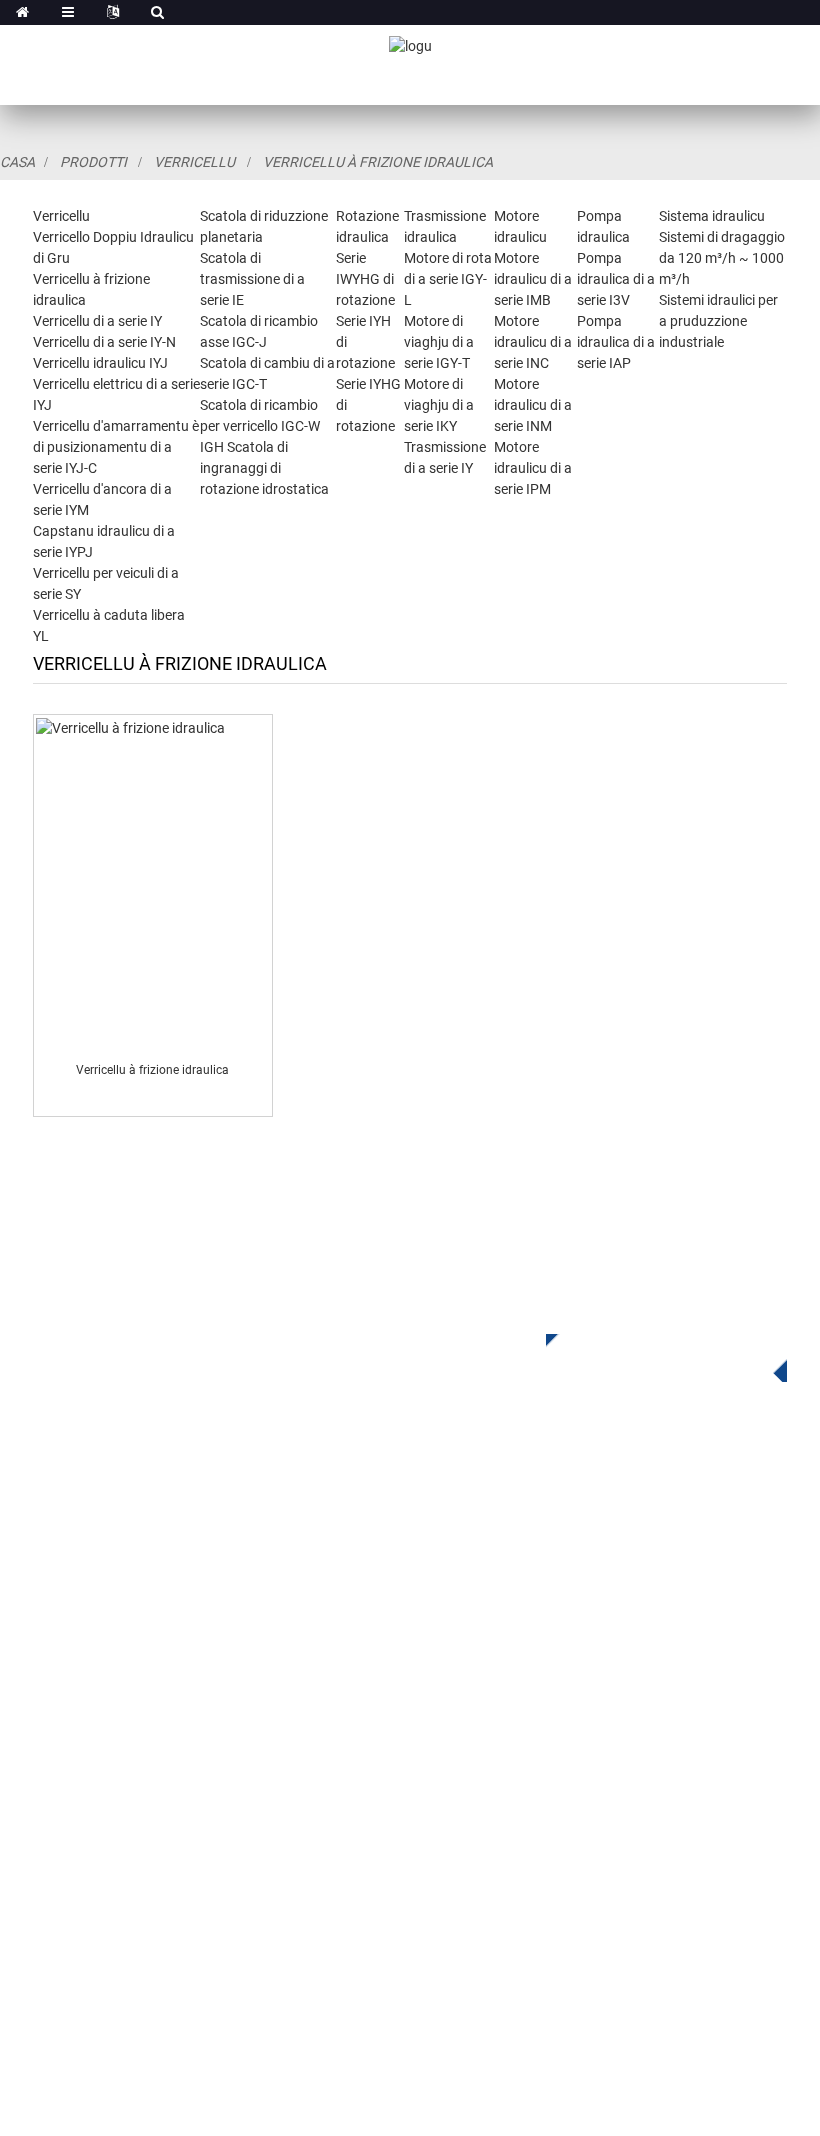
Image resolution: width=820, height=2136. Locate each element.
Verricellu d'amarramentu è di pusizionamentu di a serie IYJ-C (116, 447)
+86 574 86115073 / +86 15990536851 (604, 1743)
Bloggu (58, 1928)
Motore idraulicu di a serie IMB (533, 279)
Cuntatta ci (71, 1958)
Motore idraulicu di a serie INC (533, 342)
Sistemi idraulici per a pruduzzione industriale (718, 321)
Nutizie (57, 1898)
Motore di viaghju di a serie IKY (439, 405)
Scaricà (59, 1838)
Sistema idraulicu (712, 216)
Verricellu (194, 162)
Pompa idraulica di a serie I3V (616, 279)
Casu (51, 1868)
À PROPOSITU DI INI (104, 1778)
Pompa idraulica (468, 1625)
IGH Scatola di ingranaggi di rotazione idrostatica (264, 468)
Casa (17, 162)
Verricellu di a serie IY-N (104, 342)
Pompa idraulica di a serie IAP (616, 342)
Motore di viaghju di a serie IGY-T (439, 342)
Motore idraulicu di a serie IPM (533, 468)
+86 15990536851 (533, 1928)
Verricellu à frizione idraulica (378, 162)
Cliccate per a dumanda (651, 1354)
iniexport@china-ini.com (541, 1784)
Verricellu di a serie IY (97, 321)
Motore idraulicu (467, 1595)
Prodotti (93, 162)
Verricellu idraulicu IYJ (100, 363)
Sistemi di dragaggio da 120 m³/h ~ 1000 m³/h (722, 258)
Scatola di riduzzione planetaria (521, 1505)
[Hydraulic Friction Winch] (152, 883)
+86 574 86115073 (514, 1887)
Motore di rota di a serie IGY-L (448, 279)
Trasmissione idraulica (490, 1565)
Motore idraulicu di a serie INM (533, 405)
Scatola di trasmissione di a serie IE (252, 279)
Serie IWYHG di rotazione (365, 279)
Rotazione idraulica (478, 1535)
